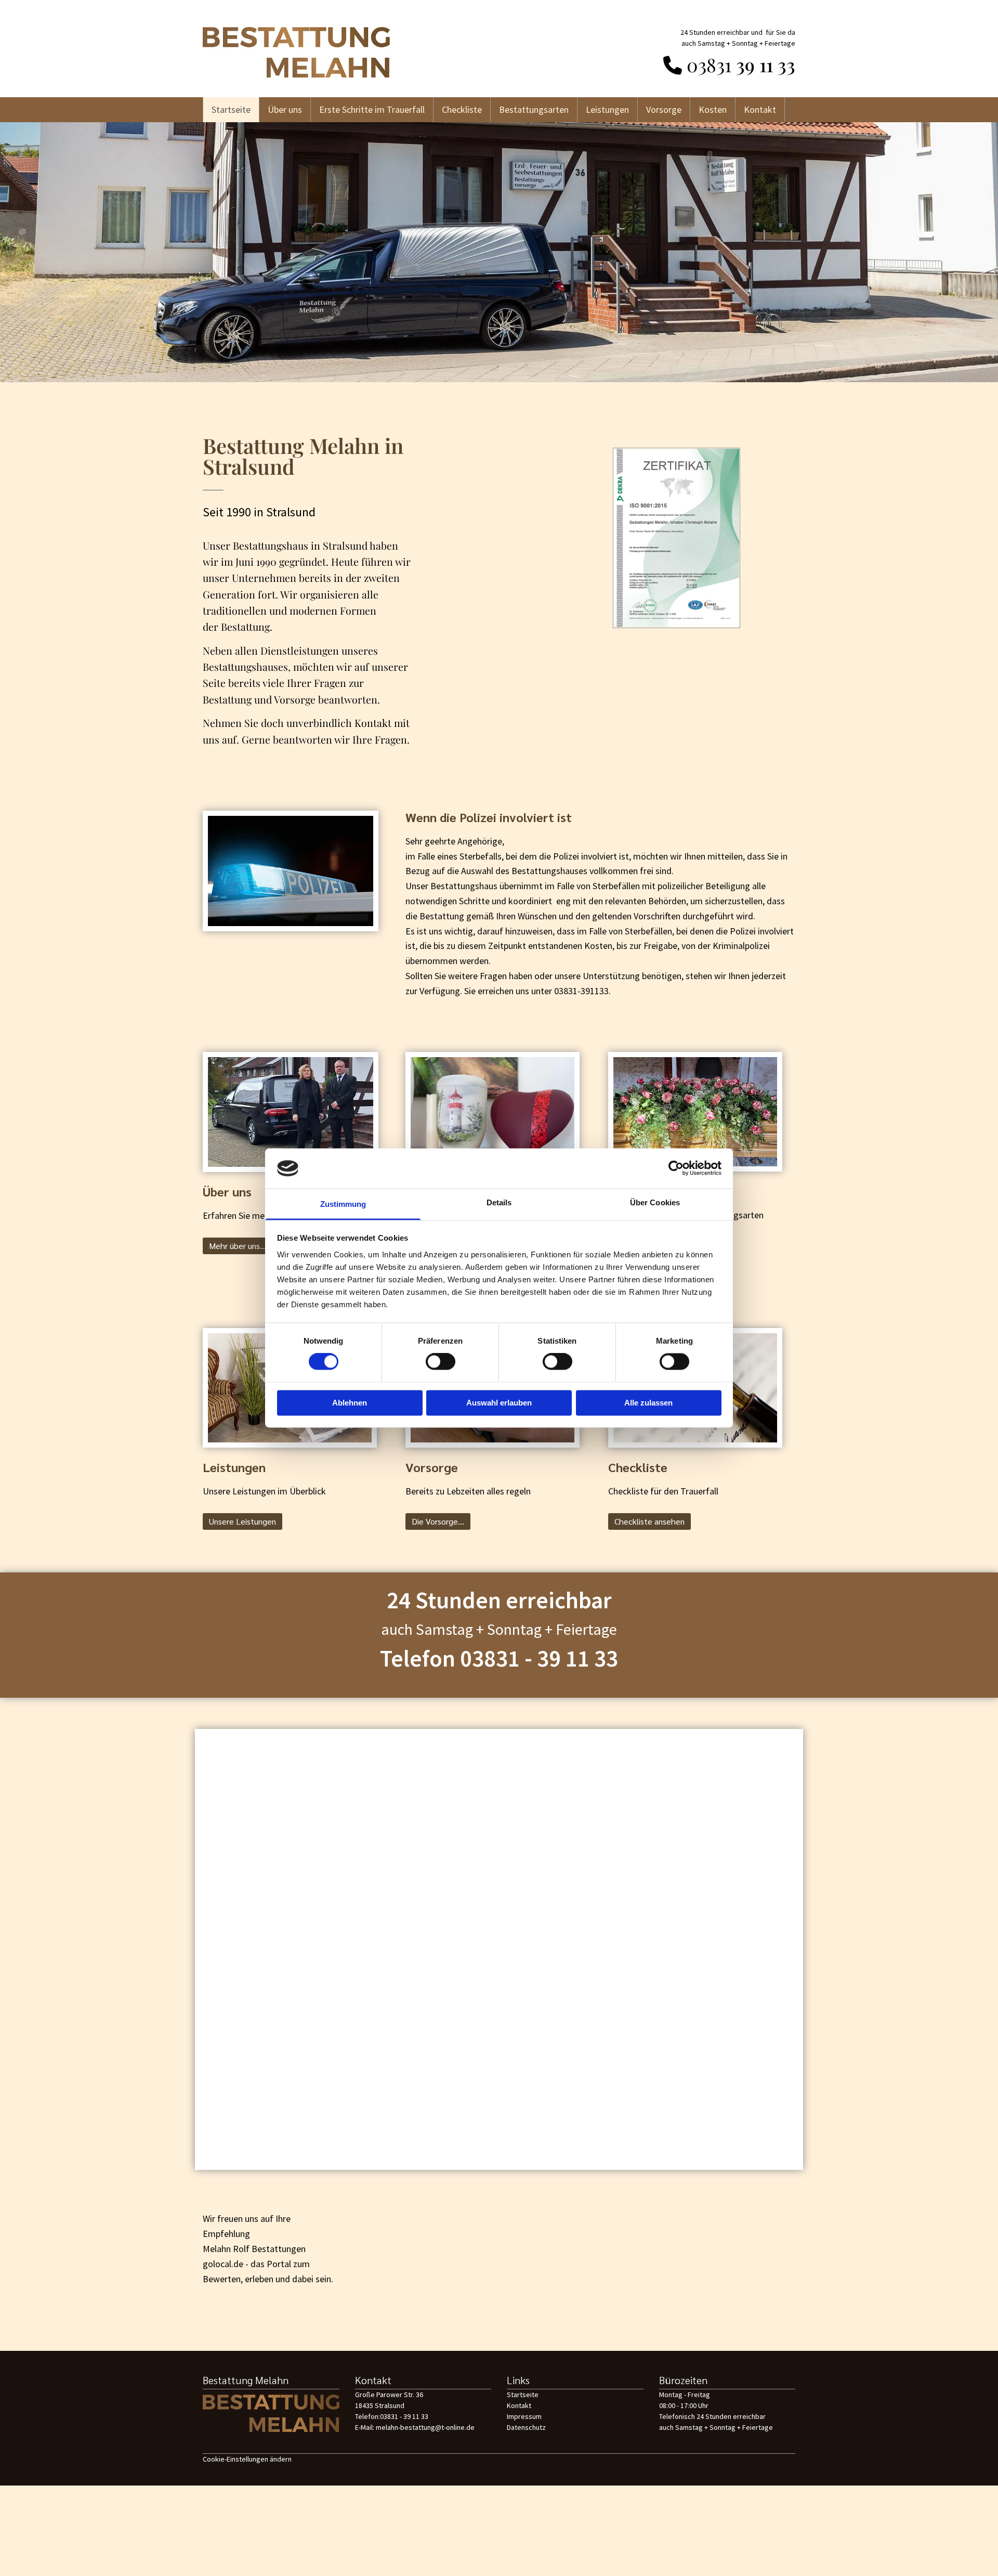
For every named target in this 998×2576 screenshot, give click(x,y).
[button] (238, 1246)
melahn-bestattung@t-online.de (425, 2427)
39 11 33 (763, 64)
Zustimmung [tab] (343, 1204)
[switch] (441, 1362)
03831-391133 (581, 991)
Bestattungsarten (534, 109)
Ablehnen (350, 1403)
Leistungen (607, 109)
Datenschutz (526, 2427)
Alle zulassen (648, 1403)
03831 (709, 64)
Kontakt (760, 109)
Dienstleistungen (300, 650)
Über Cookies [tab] (655, 1202)
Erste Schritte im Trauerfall (372, 109)
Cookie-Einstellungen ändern (247, 2459)
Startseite (231, 109)
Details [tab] (499, 1202)
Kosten (713, 109)
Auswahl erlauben (499, 1403)
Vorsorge (664, 109)
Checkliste (462, 109)
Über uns (285, 109)
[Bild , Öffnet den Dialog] (676, 538)
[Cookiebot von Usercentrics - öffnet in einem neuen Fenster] (676, 1168)
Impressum (524, 2416)
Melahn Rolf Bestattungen (254, 2249)
